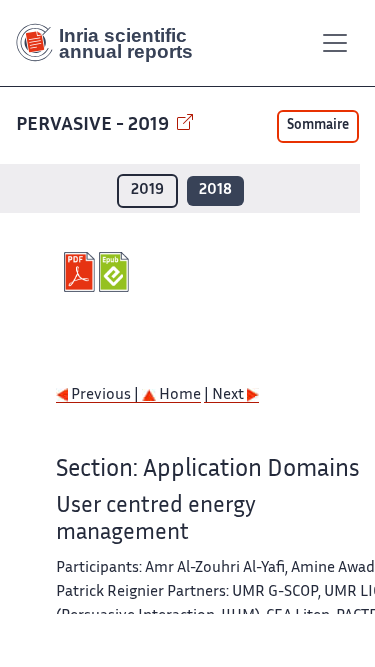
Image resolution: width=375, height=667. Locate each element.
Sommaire (318, 126)
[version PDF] (81, 272)
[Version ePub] (116, 272)
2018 (215, 190)
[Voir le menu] (335, 43)
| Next (225, 395)
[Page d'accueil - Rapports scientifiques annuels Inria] (112, 43)
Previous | (105, 395)
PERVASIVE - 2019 (94, 125)
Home (178, 395)
